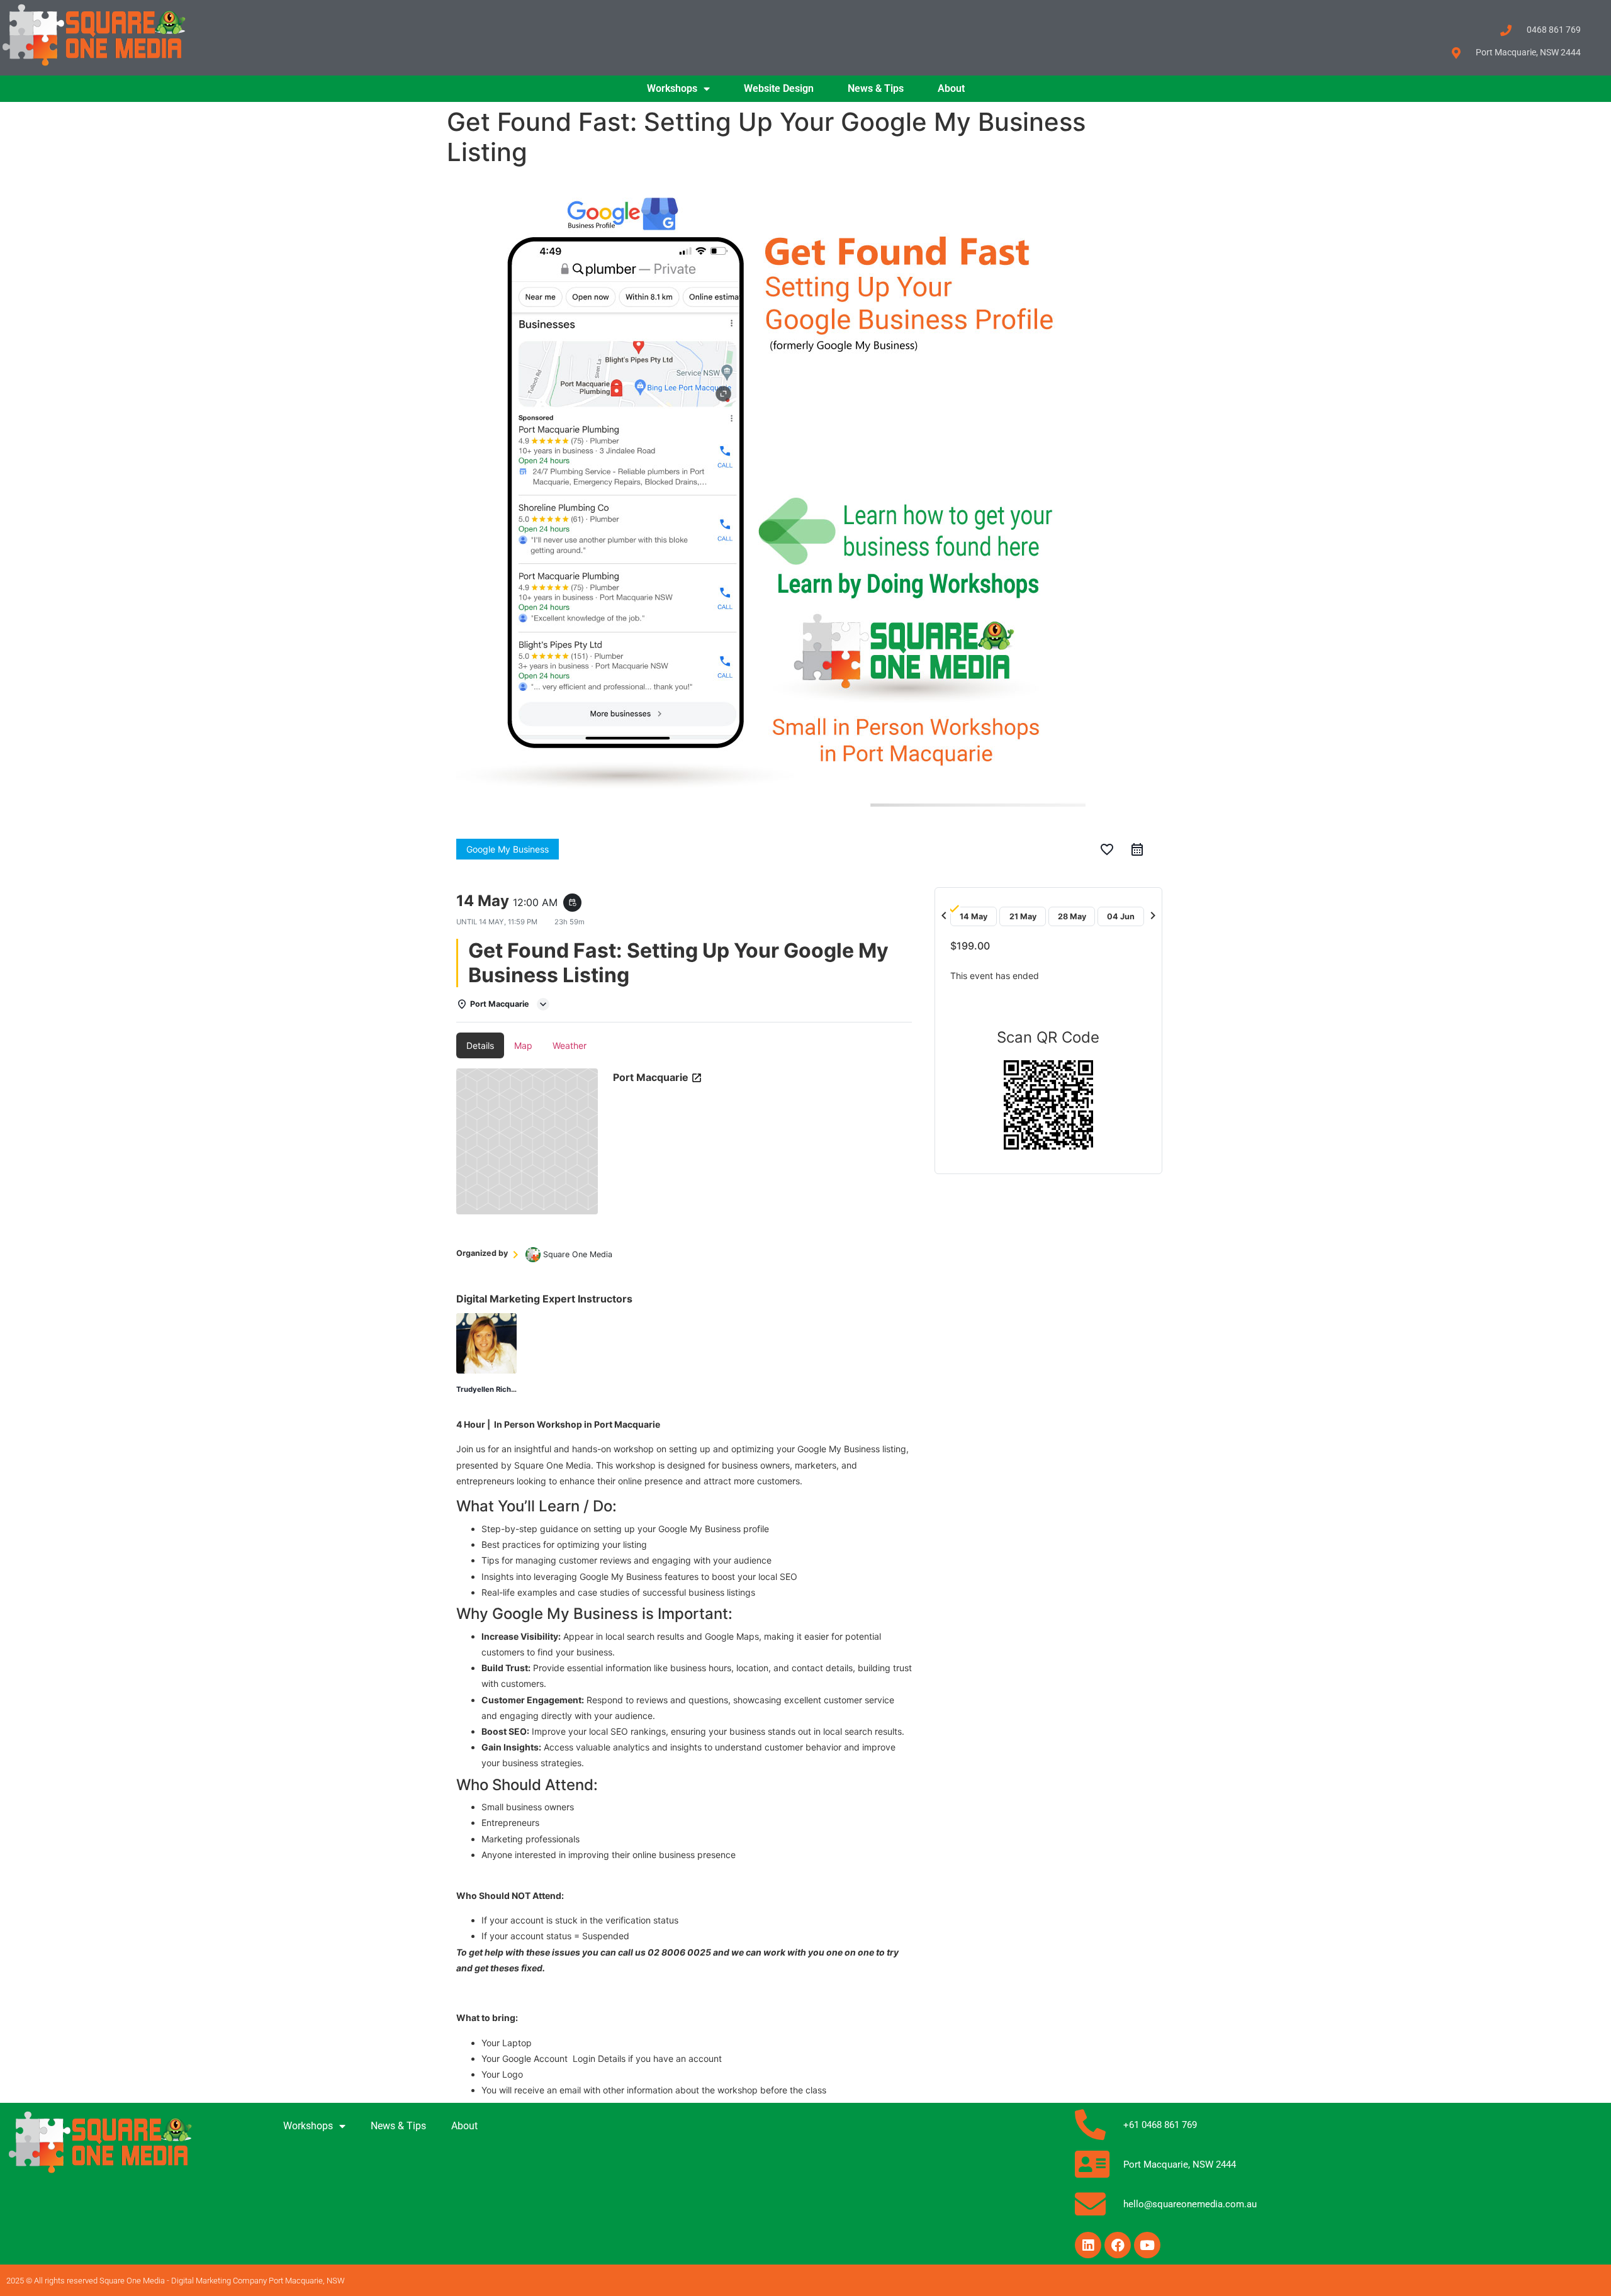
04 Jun (1121, 916)
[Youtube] (1147, 2245)
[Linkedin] (1088, 2245)
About (951, 88)
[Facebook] (1118, 2245)
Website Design (779, 88)
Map (523, 1045)
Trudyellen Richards (491, 1389)
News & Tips (876, 88)
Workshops (672, 88)
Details (480, 1045)
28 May (1072, 916)
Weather (570, 1045)
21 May (1023, 916)
